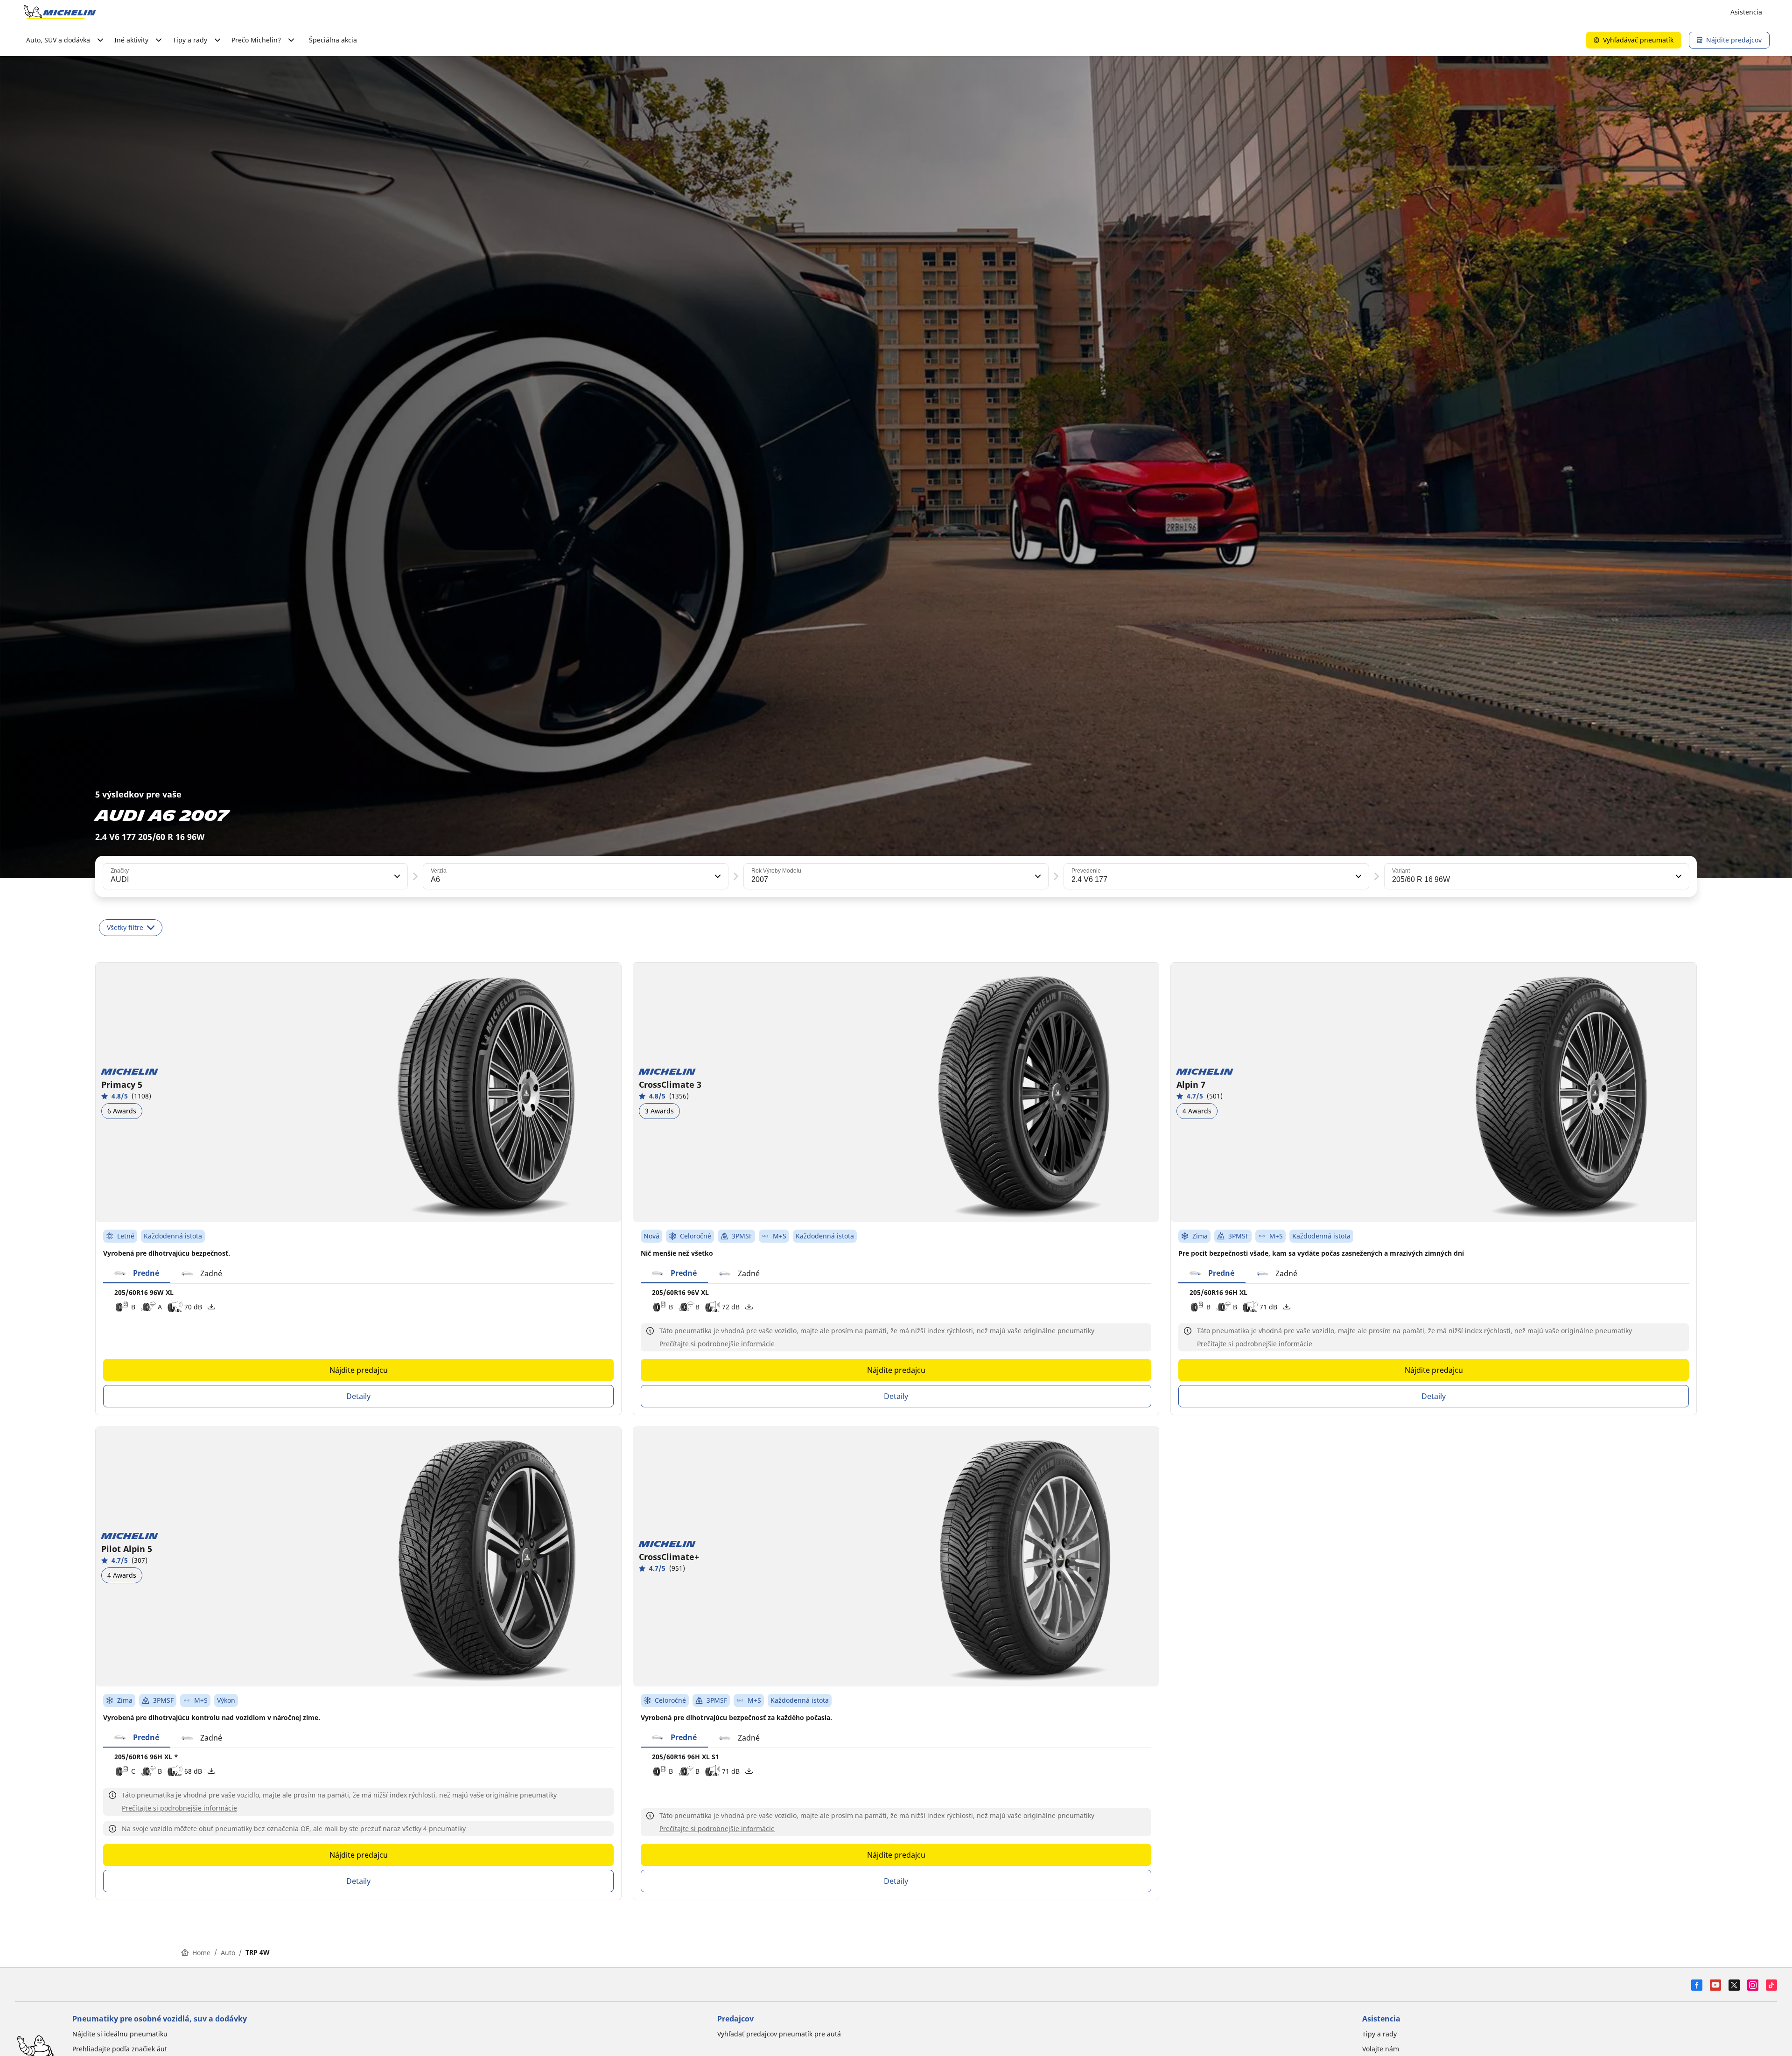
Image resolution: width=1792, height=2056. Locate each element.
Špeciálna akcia (333, 40)
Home (201, 1953)
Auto (228, 1953)
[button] (396, 876)
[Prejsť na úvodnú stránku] (60, 12)
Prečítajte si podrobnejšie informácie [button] (717, 1344)
